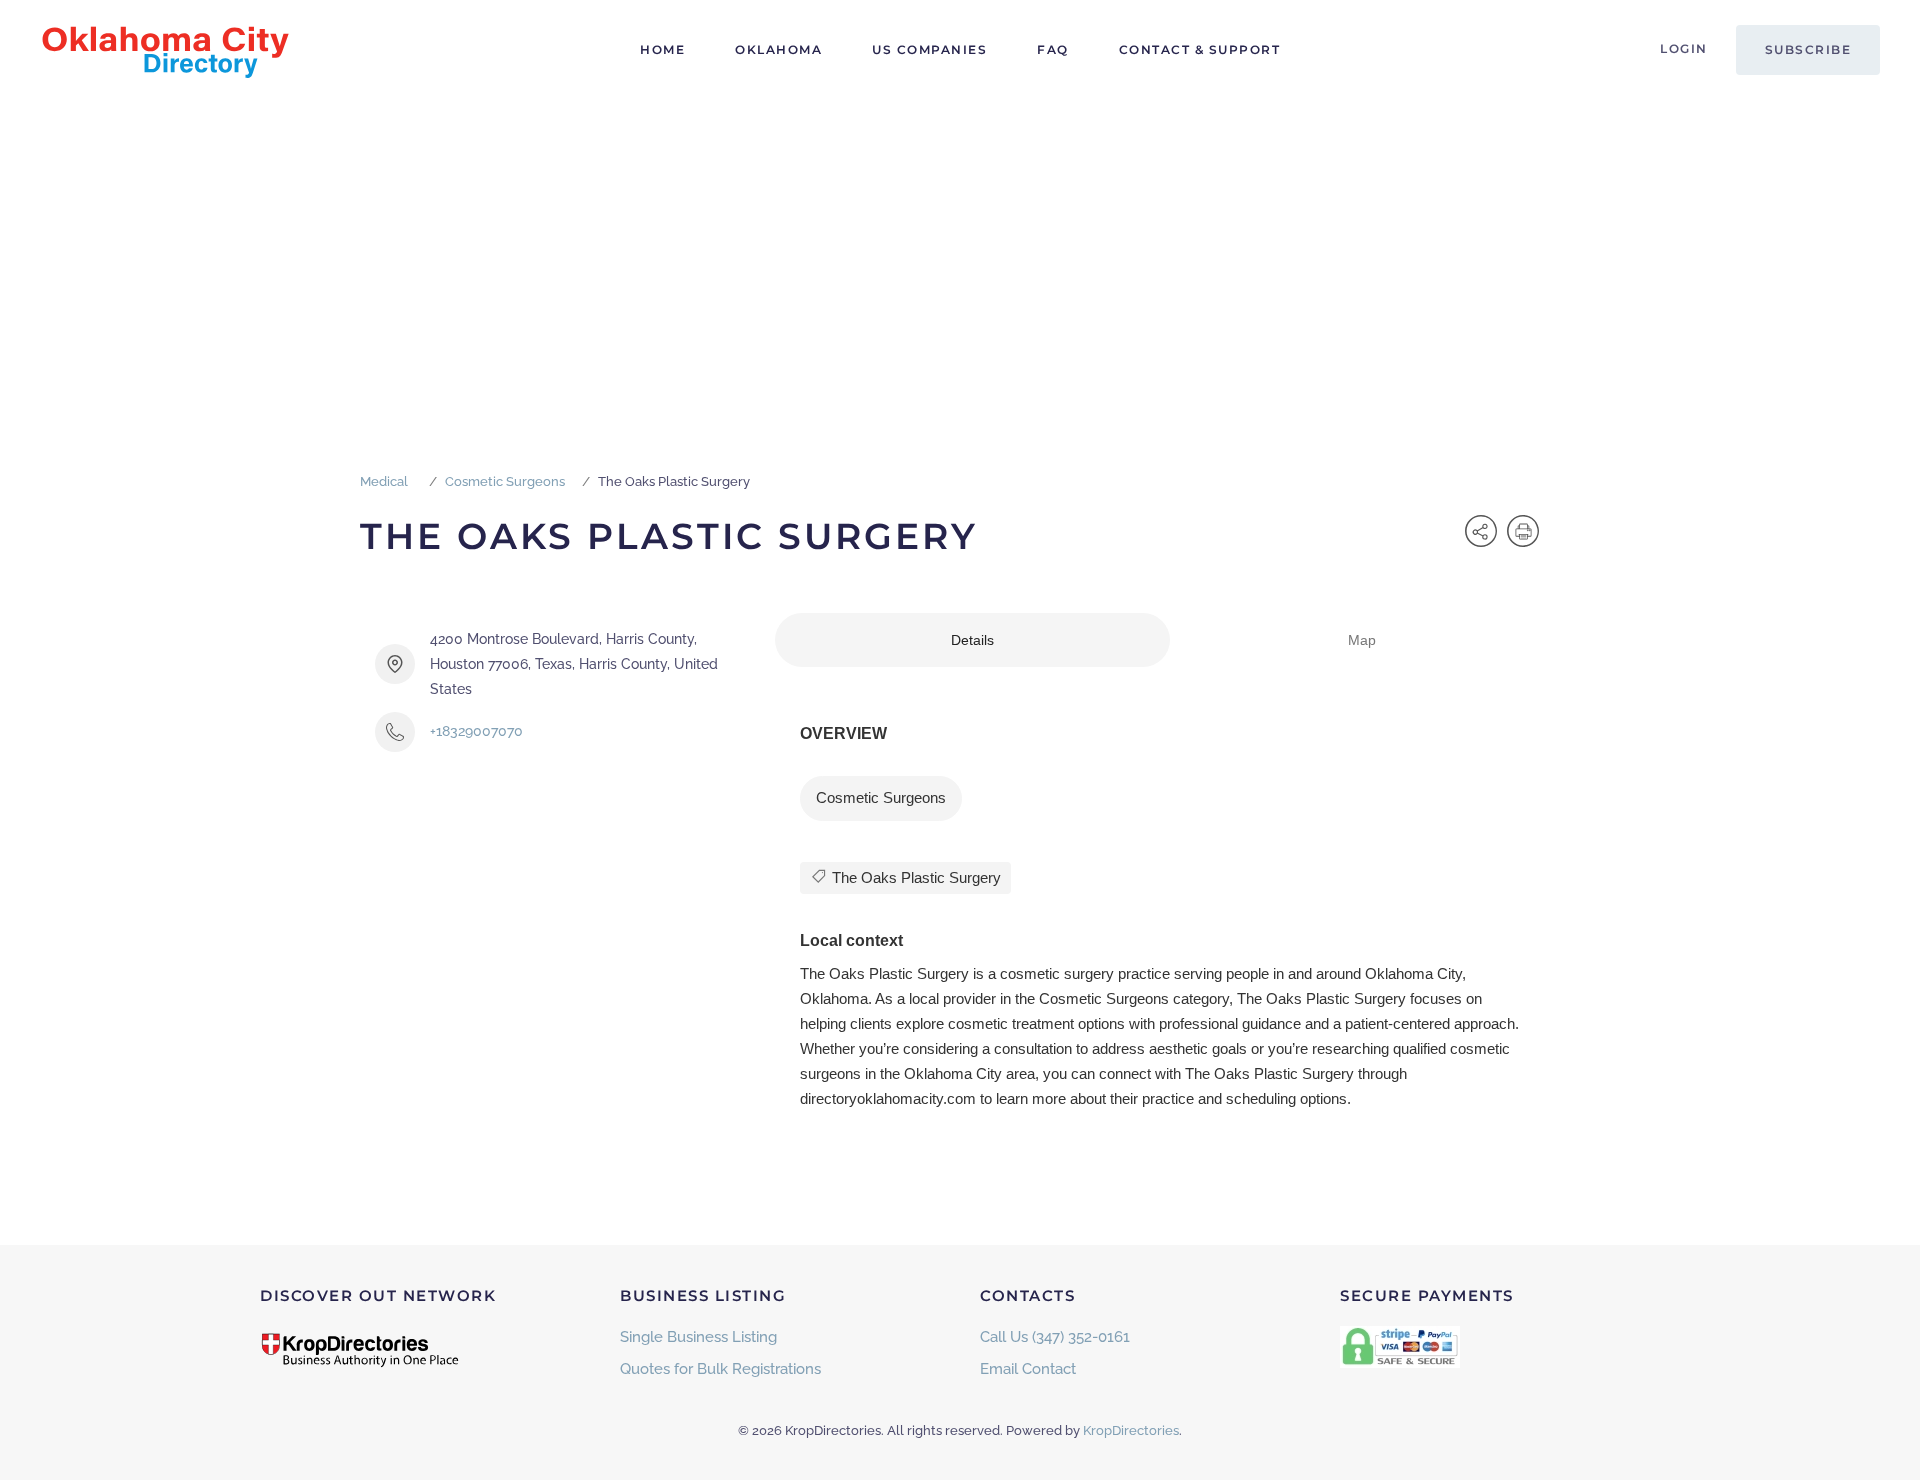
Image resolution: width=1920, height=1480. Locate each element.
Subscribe (1808, 49)
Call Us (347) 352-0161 (1055, 1337)
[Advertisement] (960, 250)
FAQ (1053, 49)
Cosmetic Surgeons (505, 481)
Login (1684, 48)
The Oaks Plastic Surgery (914, 877)
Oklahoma (778, 49)
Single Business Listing (698, 1337)
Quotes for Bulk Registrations (720, 1369)
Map (1362, 640)
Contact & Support (1200, 49)
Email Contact (1028, 1369)
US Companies (929, 49)
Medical (384, 481)
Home (662, 49)
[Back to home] (165, 50)
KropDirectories (1131, 1430)
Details (972, 640)
